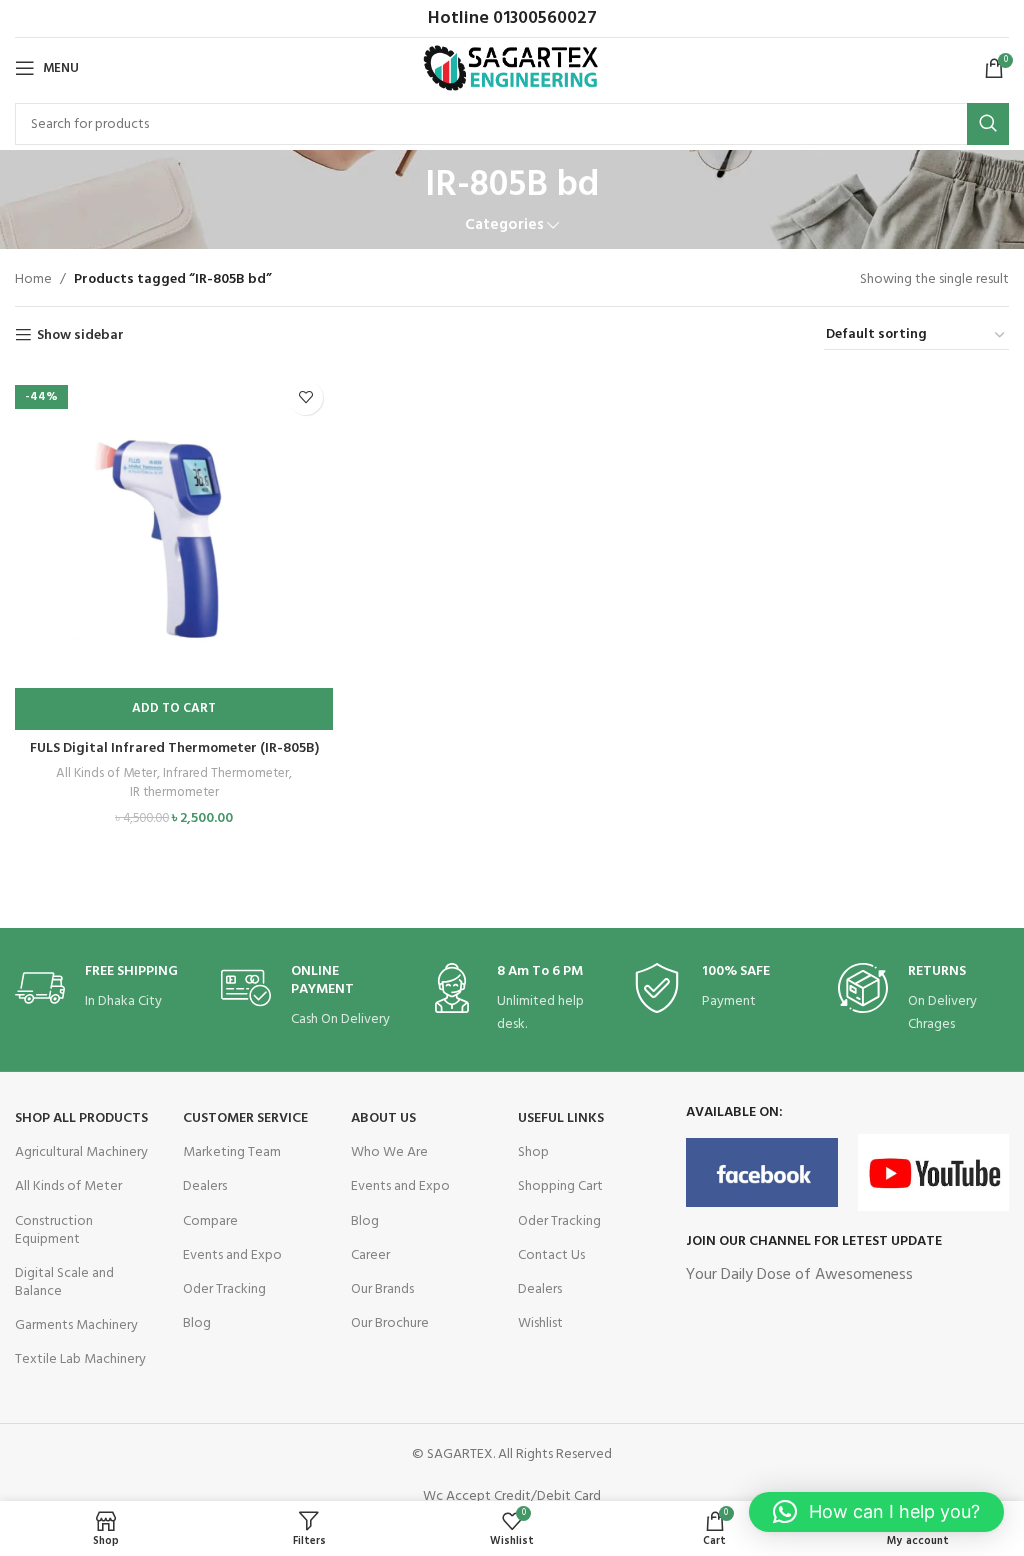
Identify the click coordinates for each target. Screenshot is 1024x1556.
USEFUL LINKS (561, 1118)
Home (33, 279)
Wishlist (540, 1323)
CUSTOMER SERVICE (245, 1118)
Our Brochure (390, 1323)
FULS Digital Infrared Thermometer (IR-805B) (174, 748)
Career (370, 1255)
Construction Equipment (54, 1230)
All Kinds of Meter (106, 774)
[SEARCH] (988, 124)
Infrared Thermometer (226, 774)
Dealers (205, 1186)
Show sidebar (80, 335)
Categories (504, 225)
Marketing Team (232, 1152)
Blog (197, 1323)
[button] (174, 709)
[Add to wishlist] (305, 397)
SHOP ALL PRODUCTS (81, 1118)
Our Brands (382, 1289)
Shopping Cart (560, 1186)
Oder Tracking (224, 1289)
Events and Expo (232, 1255)
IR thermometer (174, 793)
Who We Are (389, 1152)
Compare (210, 1221)
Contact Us (551, 1255)
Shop (533, 1152)
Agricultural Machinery (81, 1152)
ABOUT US (383, 1118)
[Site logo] (512, 68)
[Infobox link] (100, 988)
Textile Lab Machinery (80, 1359)
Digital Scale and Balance (64, 1282)
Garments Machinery (76, 1325)
